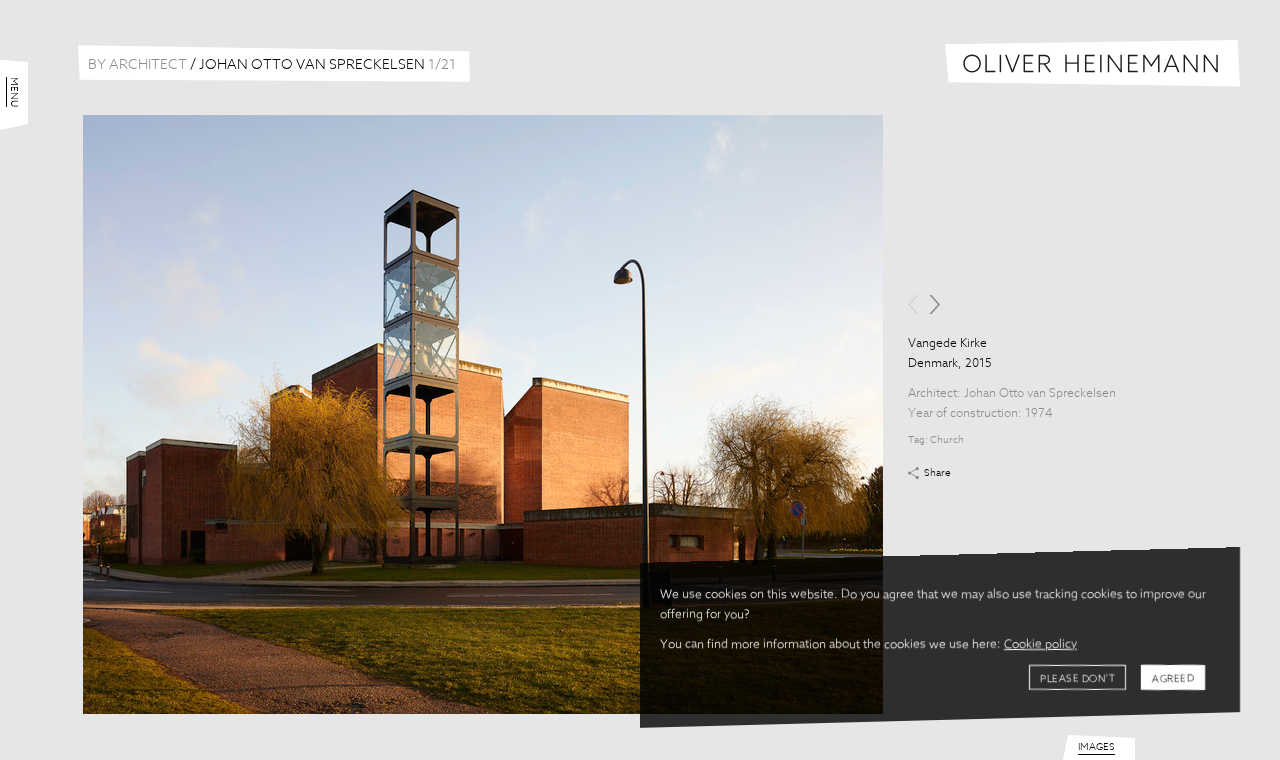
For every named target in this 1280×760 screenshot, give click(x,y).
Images (1096, 747)
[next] (934, 304)
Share (937, 473)
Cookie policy (1040, 645)
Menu (14, 92)
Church (947, 440)
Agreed (1173, 679)
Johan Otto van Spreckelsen (1040, 394)
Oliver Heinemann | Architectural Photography (1092, 63)
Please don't (1077, 679)
